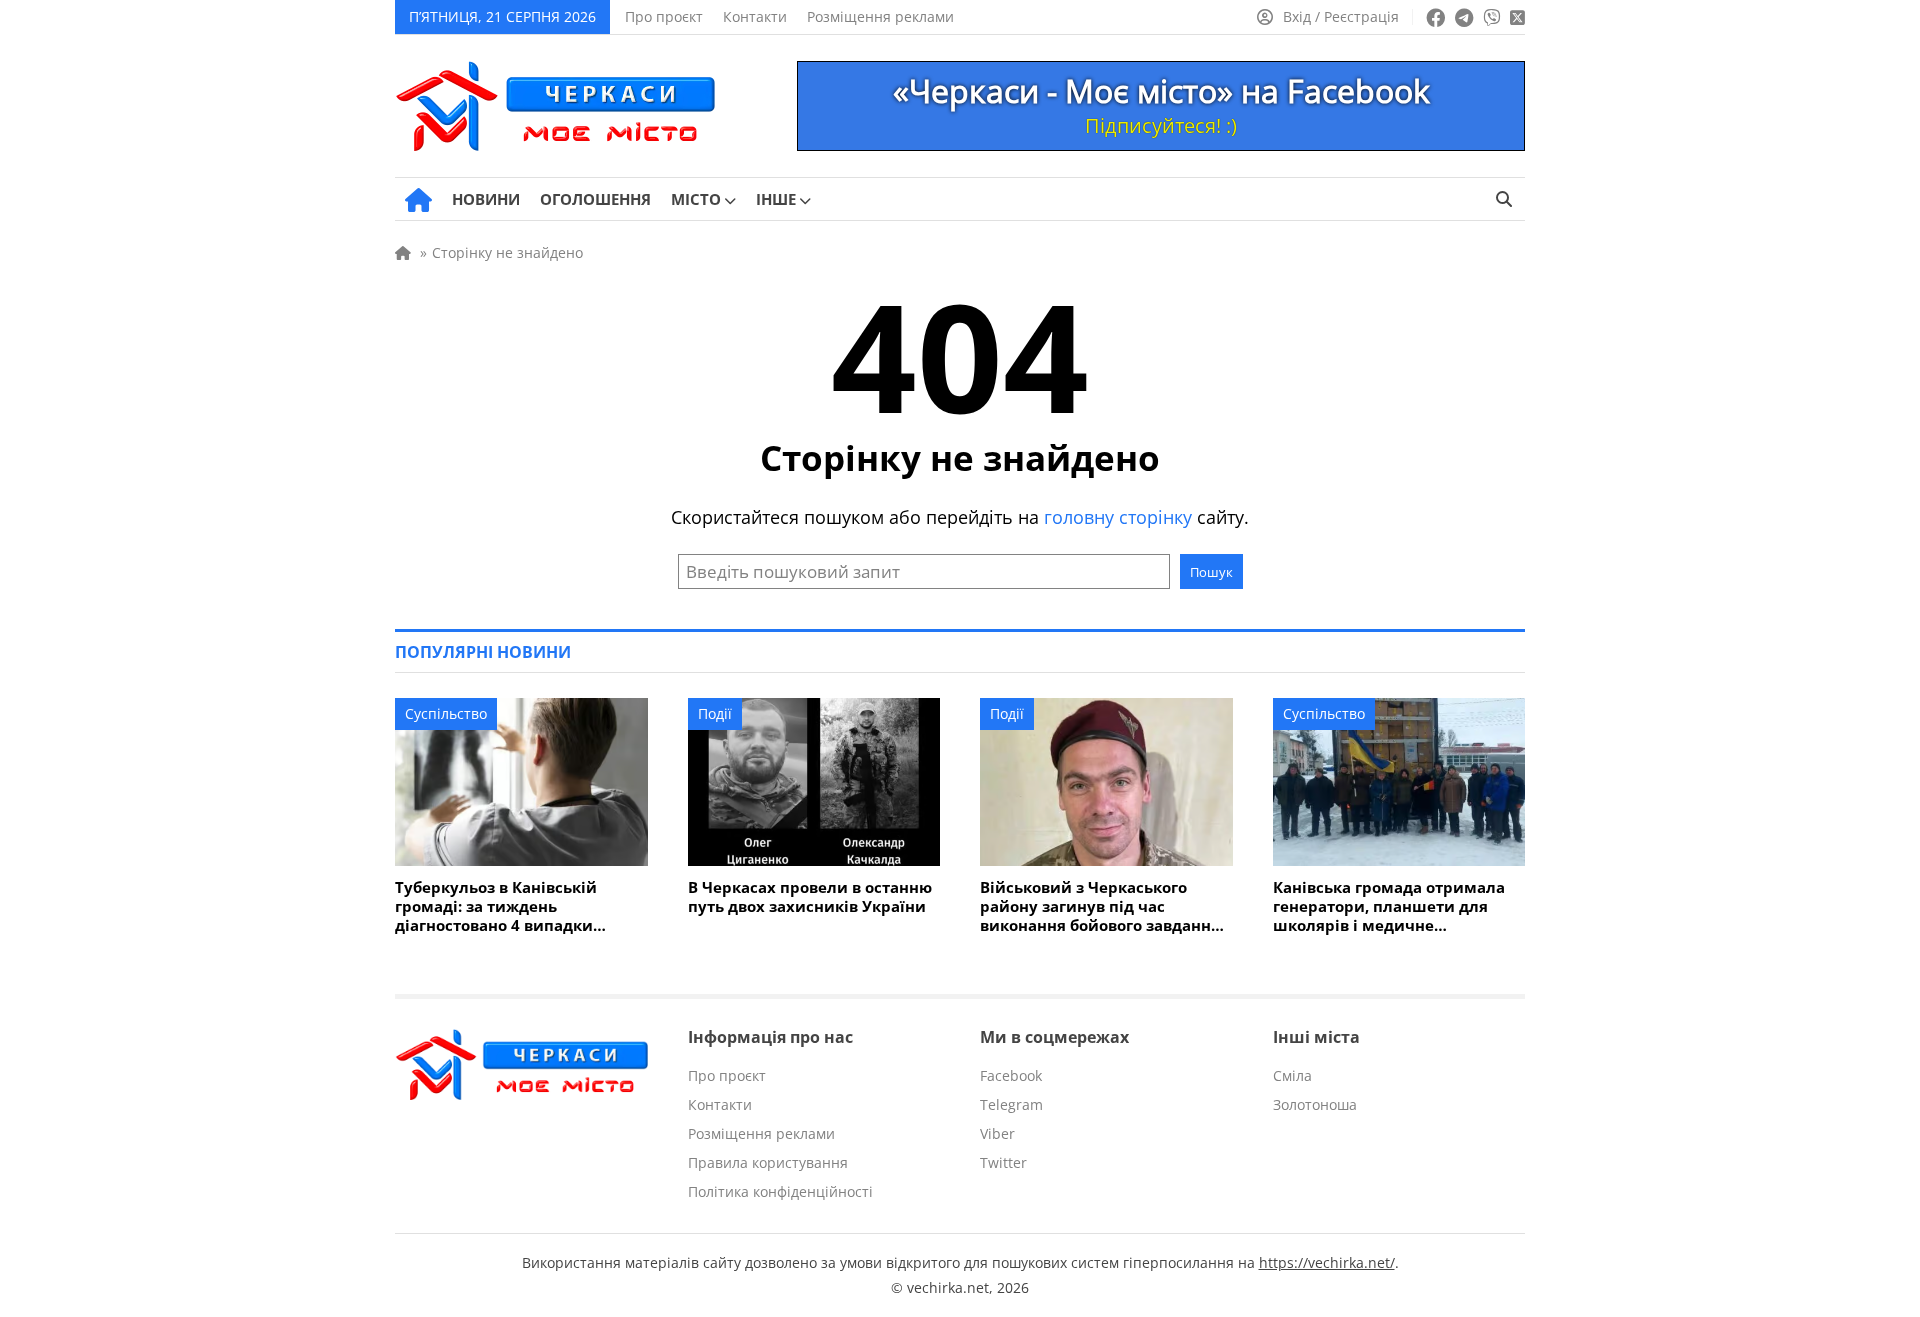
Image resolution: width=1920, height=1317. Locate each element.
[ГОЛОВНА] (418, 200)
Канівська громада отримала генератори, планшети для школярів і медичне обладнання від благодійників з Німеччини (1393, 906)
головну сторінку (1118, 517)
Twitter (1003, 1162)
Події (715, 713)
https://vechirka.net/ (1327, 1262)
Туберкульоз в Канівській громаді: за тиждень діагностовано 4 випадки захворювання (496, 906)
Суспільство (446, 713)
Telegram (1011, 1104)
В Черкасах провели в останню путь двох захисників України (810, 897)
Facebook (1011, 1075)
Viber (997, 1133)
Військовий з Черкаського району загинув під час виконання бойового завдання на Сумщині (1100, 906)
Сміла (1292, 1075)
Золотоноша (1315, 1104)
